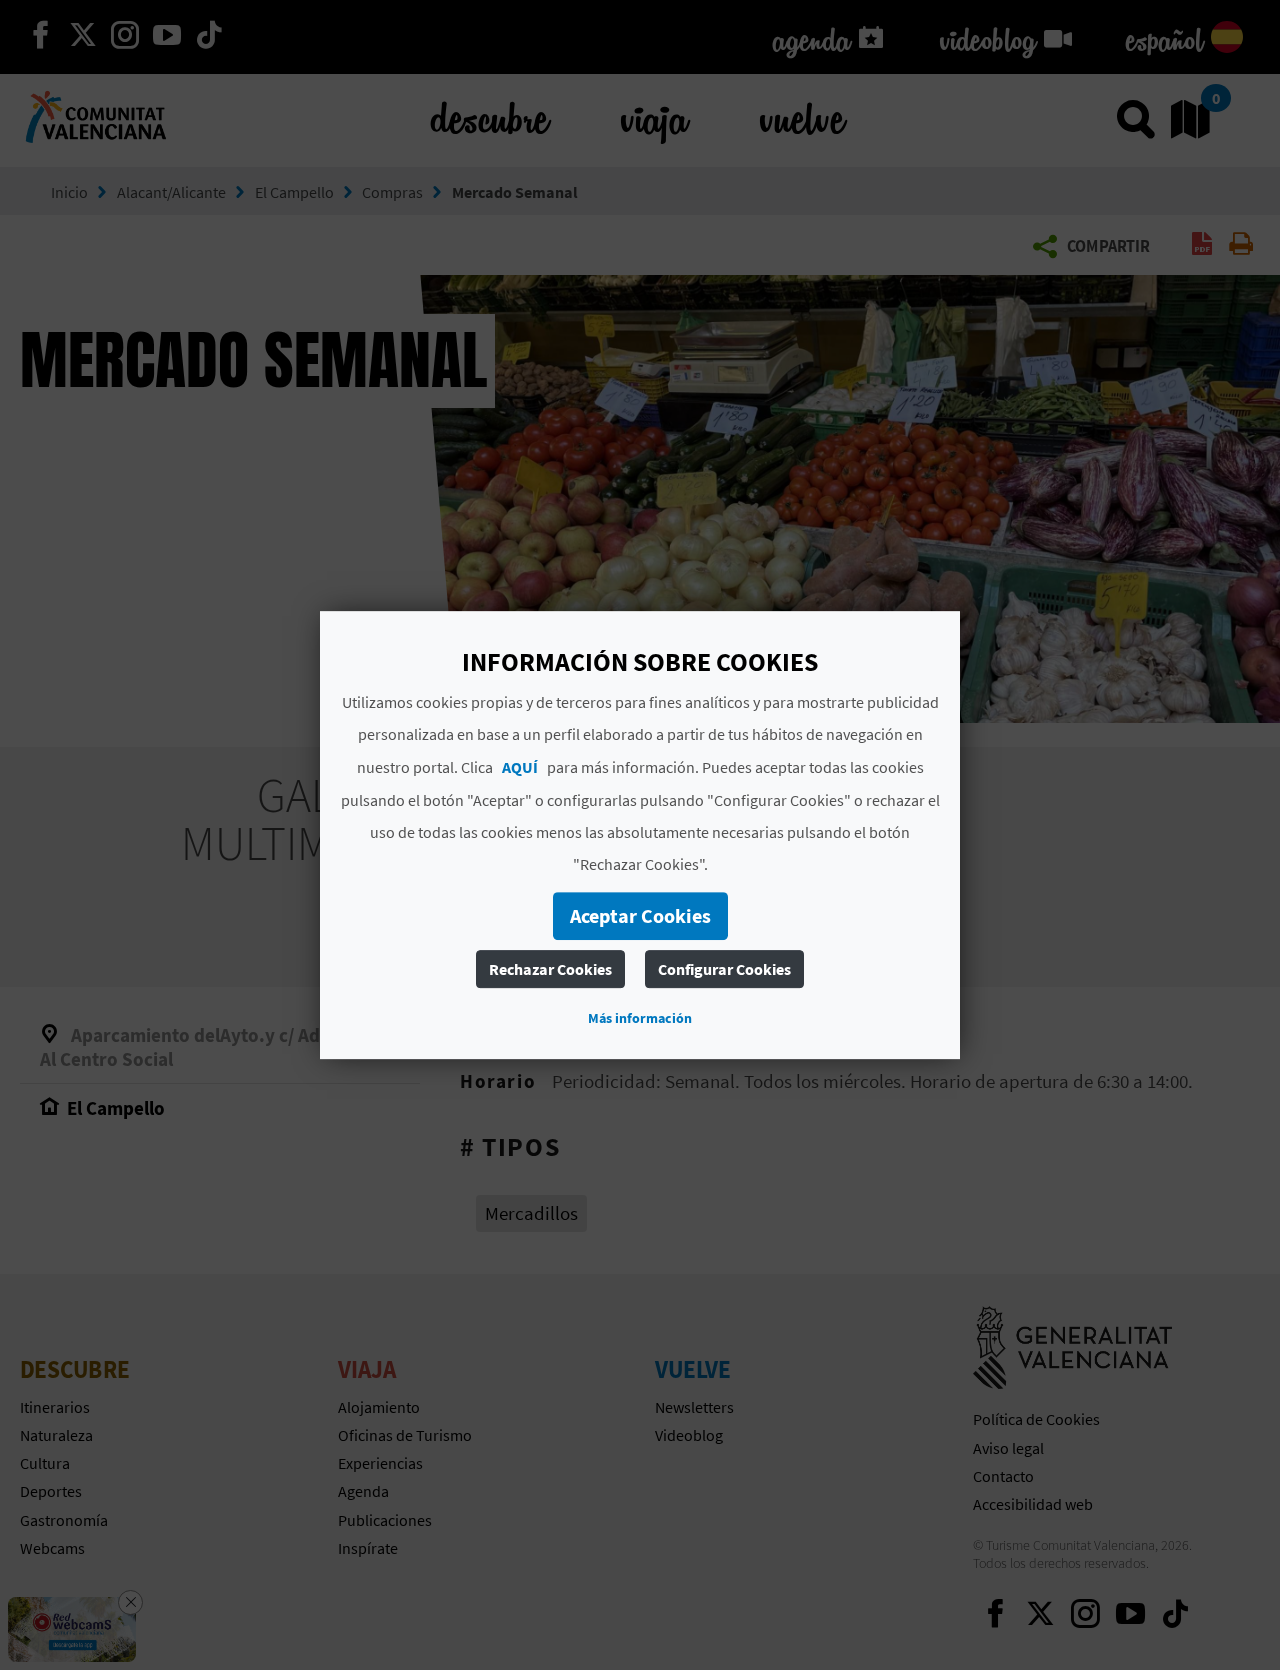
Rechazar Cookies (550, 969)
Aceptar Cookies (640, 915)
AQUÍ (520, 767)
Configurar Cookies (724, 969)
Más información (640, 1018)
